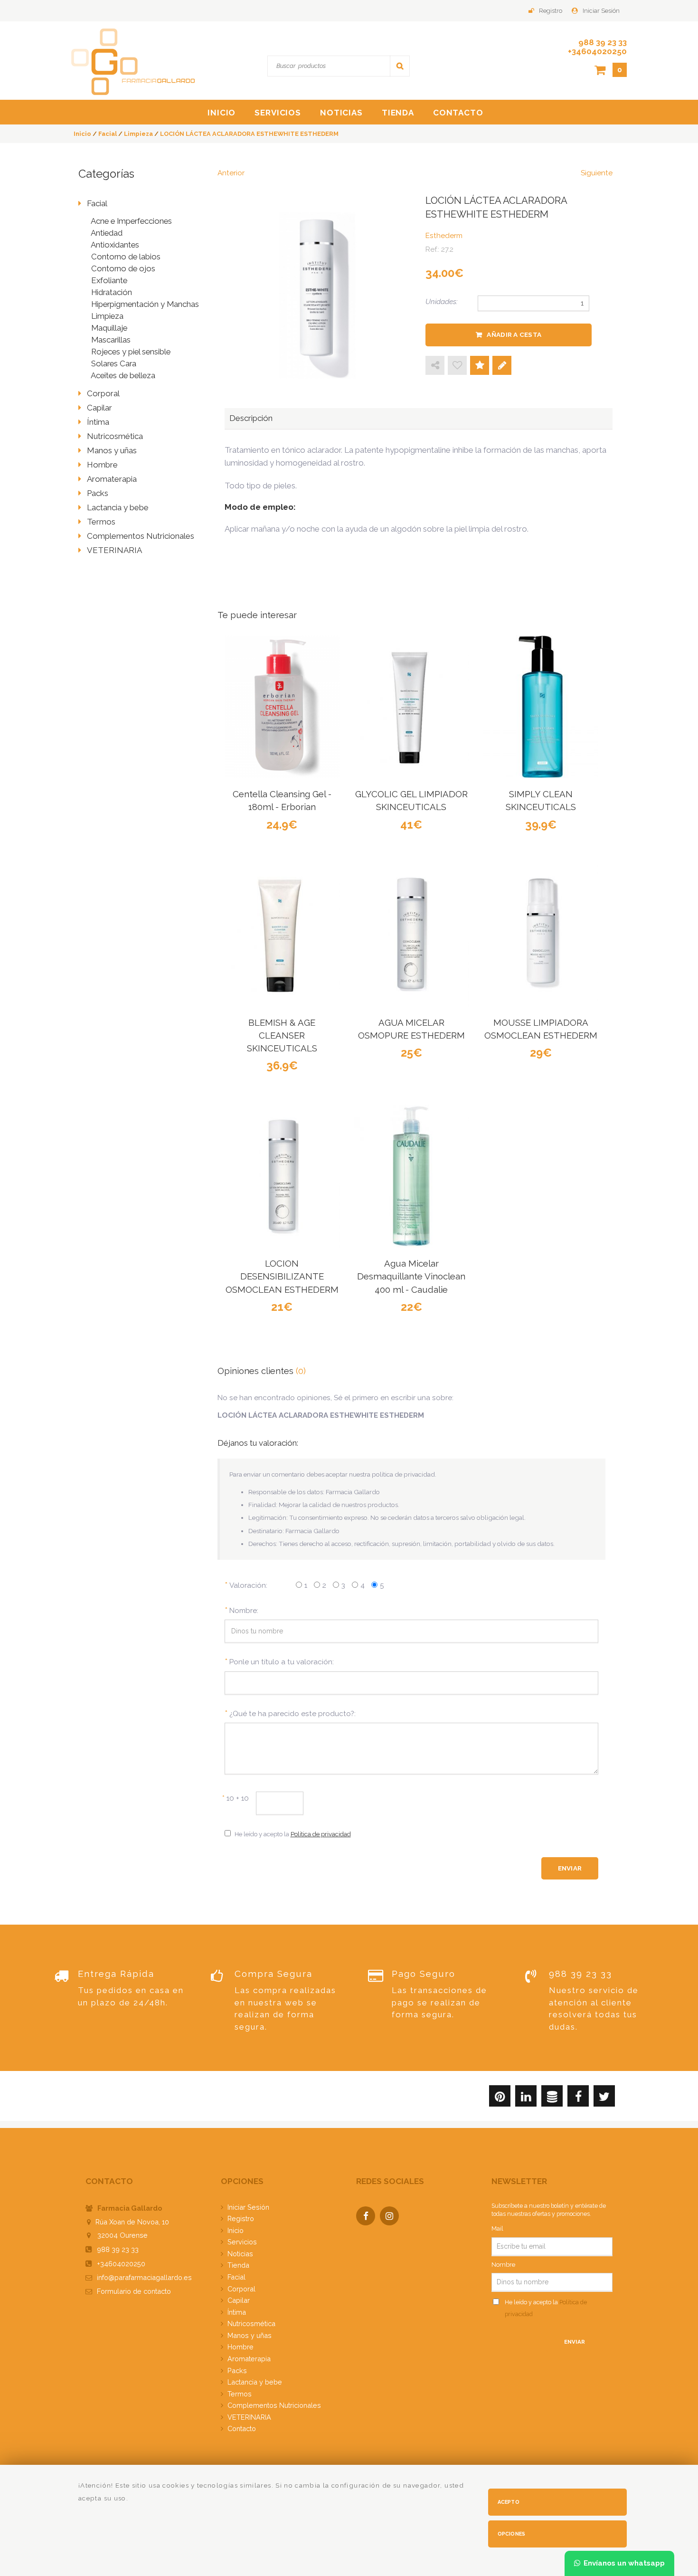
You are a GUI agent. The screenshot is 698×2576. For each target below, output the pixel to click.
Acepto (509, 2502)
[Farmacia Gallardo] (133, 61)
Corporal (103, 393)
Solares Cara (114, 363)
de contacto (134, 2291)
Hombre (102, 465)
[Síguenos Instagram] (392, 2217)
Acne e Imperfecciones (131, 221)
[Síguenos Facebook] (368, 2217)
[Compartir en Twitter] (604, 2098)
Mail (497, 2228)
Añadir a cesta (514, 334)
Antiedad (107, 233)
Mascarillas (111, 340)
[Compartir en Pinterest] (500, 2098)
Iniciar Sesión (601, 11)
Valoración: (248, 1585)
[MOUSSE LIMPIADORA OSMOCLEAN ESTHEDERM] (541, 935)
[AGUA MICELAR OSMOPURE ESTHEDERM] (411, 935)
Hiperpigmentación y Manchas (145, 304)
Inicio (222, 113)
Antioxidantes (115, 245)
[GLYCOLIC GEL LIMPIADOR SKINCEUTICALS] (411, 707)
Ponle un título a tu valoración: (282, 1662)
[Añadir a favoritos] (457, 366)
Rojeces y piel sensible (131, 352)
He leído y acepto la (293, 1834)
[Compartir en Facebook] (578, 2098)
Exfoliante (109, 280)
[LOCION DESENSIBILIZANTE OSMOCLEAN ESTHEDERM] (282, 1176)
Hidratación (112, 292)
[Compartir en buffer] (552, 2098)
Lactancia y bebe (118, 507)
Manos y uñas (112, 450)
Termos (101, 522)
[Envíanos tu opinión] (502, 366)
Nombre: (244, 1611)
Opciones (512, 2534)
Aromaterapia (112, 479)
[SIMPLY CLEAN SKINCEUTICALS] (541, 707)
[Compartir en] (435, 366)
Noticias (341, 113)
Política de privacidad (321, 1834)
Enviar (575, 2342)
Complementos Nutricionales (141, 536)
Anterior (231, 173)
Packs (98, 493)
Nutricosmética (115, 436)
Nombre (503, 2265)
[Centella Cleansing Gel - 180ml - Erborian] (282, 707)
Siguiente (597, 173)
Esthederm (444, 236)
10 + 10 (236, 1798)
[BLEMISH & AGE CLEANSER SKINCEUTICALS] (282, 935)
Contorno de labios (126, 257)
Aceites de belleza (123, 375)
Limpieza (107, 316)
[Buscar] (400, 66)
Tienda (398, 113)
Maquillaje (109, 328)
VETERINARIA (114, 550)
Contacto (458, 113)
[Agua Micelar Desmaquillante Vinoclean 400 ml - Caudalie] (411, 1176)
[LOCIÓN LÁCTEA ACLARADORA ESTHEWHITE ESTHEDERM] (318, 291)
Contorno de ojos (123, 268)
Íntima (98, 422)
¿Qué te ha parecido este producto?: (292, 1714)
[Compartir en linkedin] (526, 2098)
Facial (97, 203)
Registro (551, 11)
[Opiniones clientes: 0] (480, 366)
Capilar (99, 408)
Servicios (278, 113)
